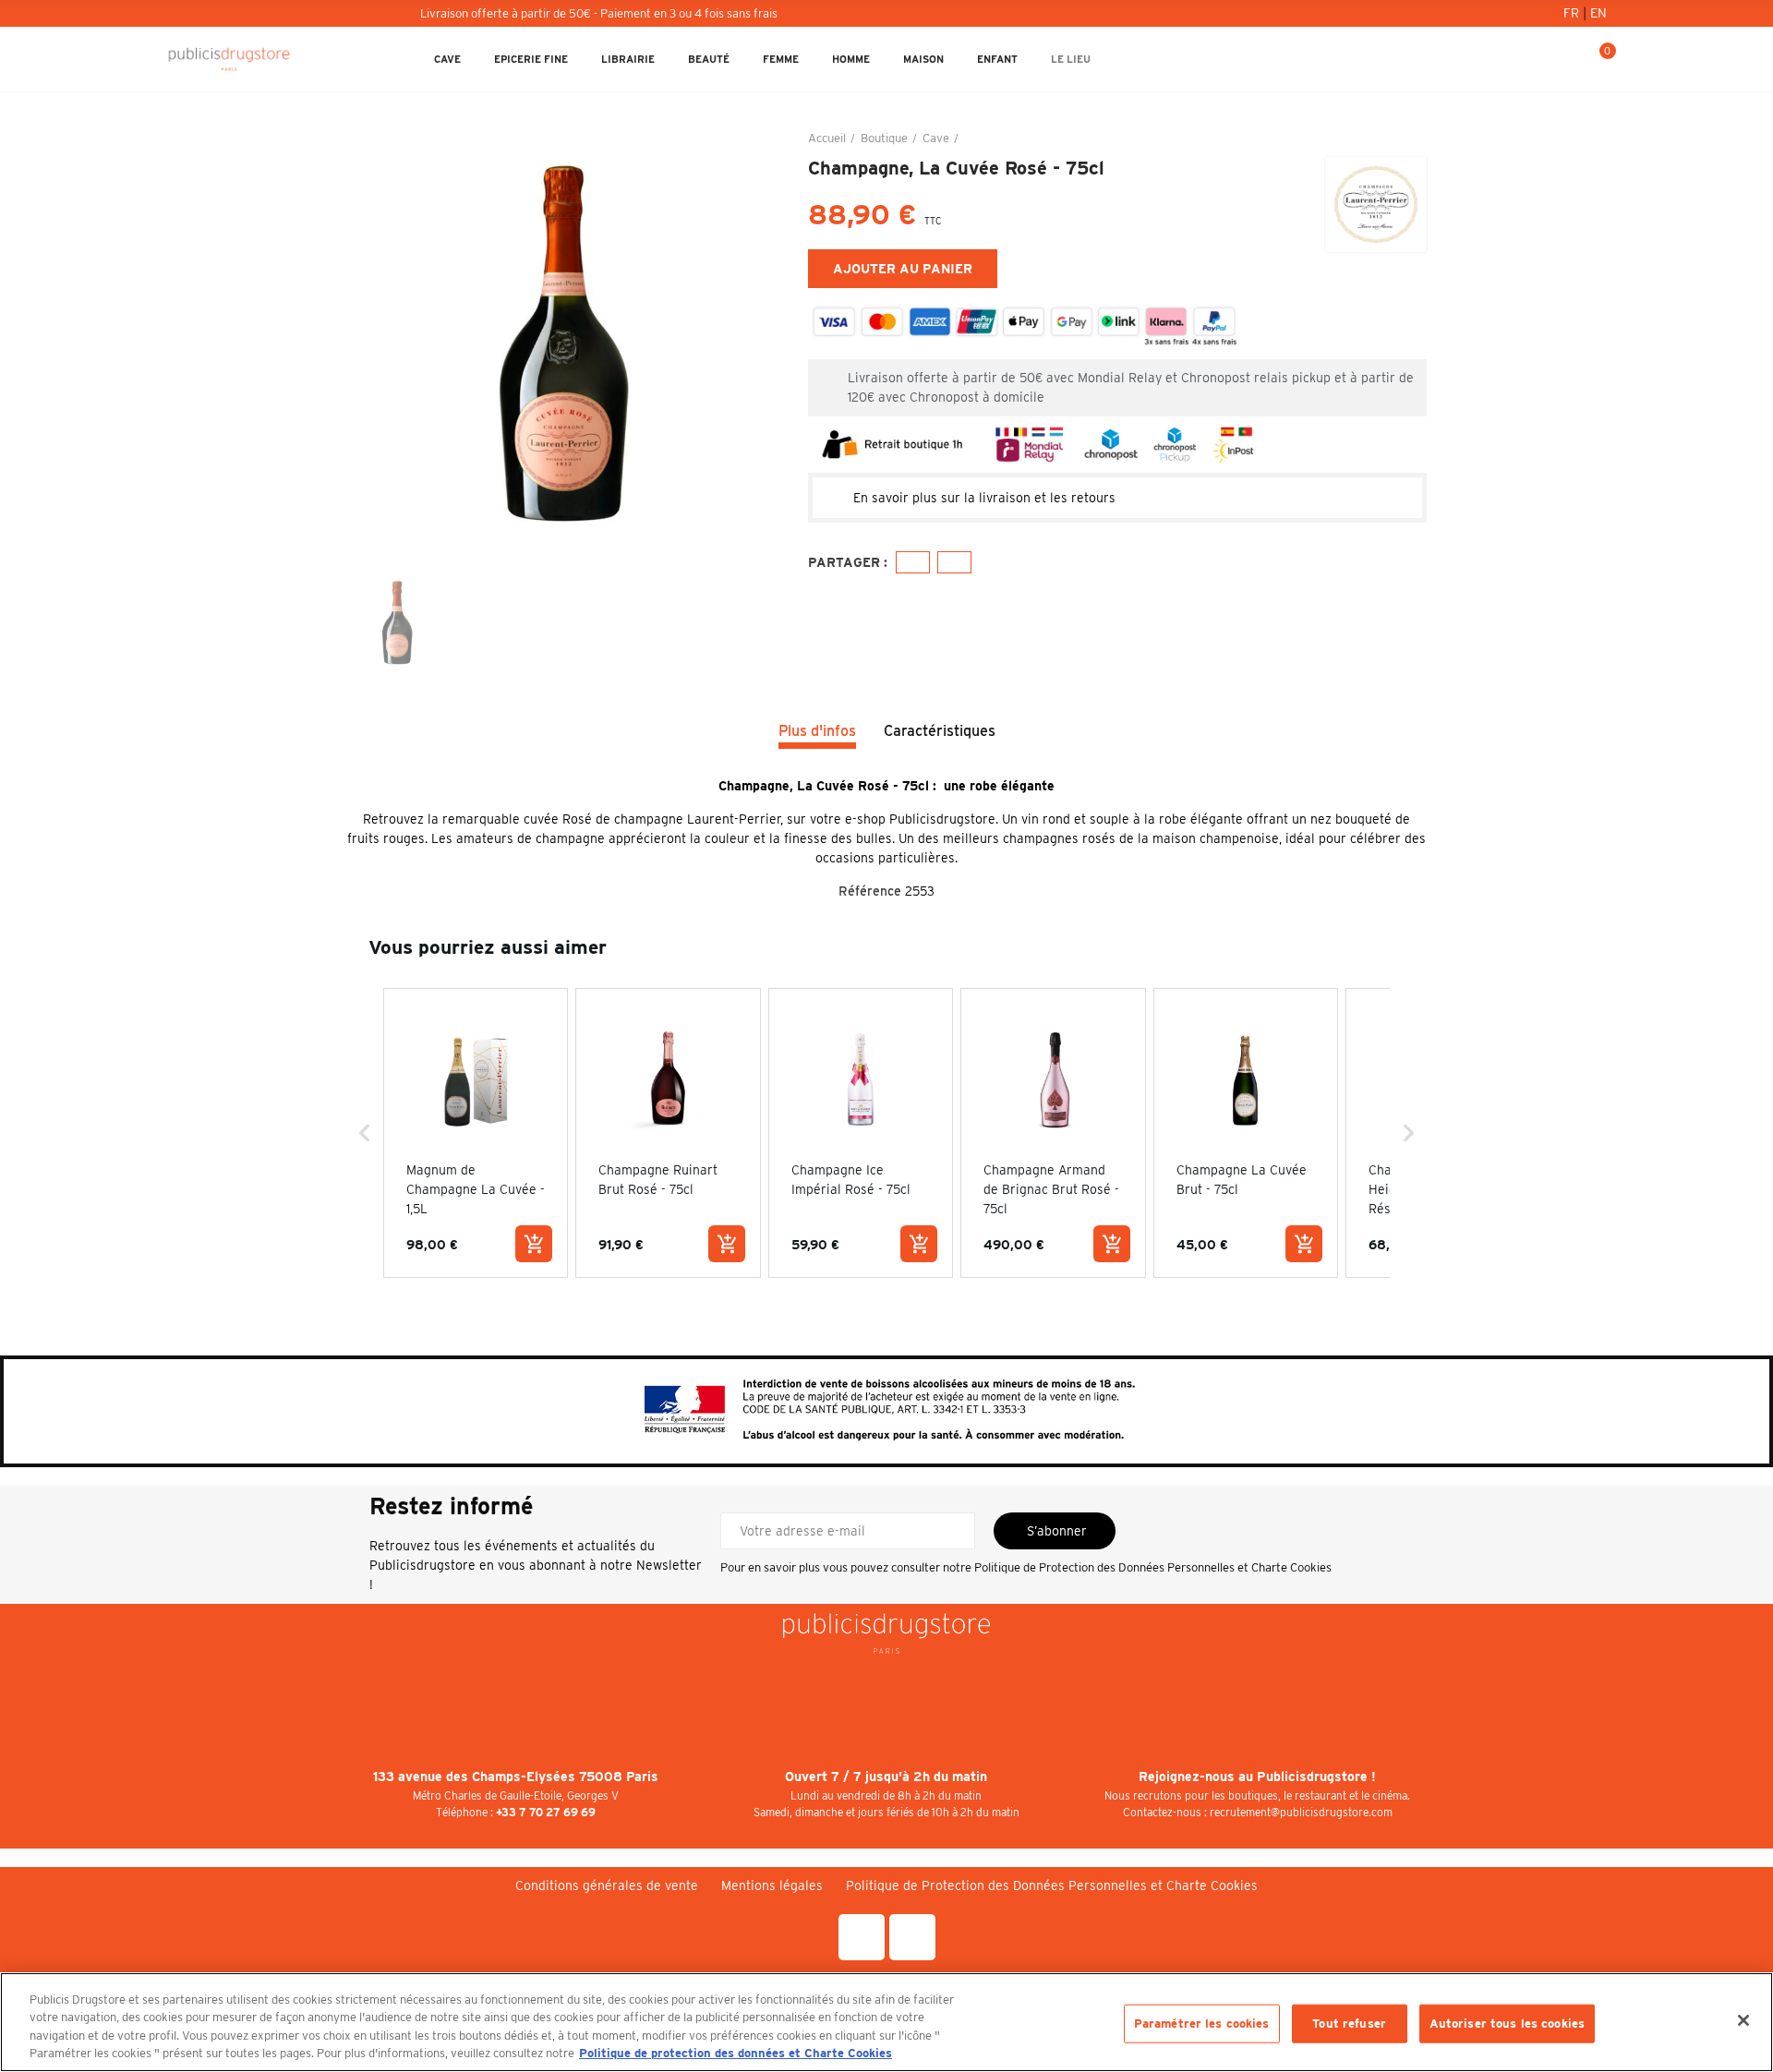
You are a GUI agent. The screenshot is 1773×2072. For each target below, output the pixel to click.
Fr (1573, 13)
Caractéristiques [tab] (940, 731)
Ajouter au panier (903, 269)
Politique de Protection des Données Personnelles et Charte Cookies (1153, 1567)
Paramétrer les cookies (1202, 2024)
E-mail (954, 562)
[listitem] (476, 1133)
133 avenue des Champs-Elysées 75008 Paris (516, 1777)
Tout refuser (1349, 2024)
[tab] (1117, 498)
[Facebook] (862, 1937)
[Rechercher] (1538, 59)
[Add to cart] (534, 1244)
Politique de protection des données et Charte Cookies (736, 2053)
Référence (870, 891)
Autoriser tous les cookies (1507, 2024)
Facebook (913, 562)
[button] (365, 1133)
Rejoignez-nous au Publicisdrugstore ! (1257, 1777)
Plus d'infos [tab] (817, 731)
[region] (886, 2022)
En (1598, 13)
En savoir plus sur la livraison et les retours (984, 498)
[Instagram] (912, 1937)
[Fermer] (1743, 2020)
